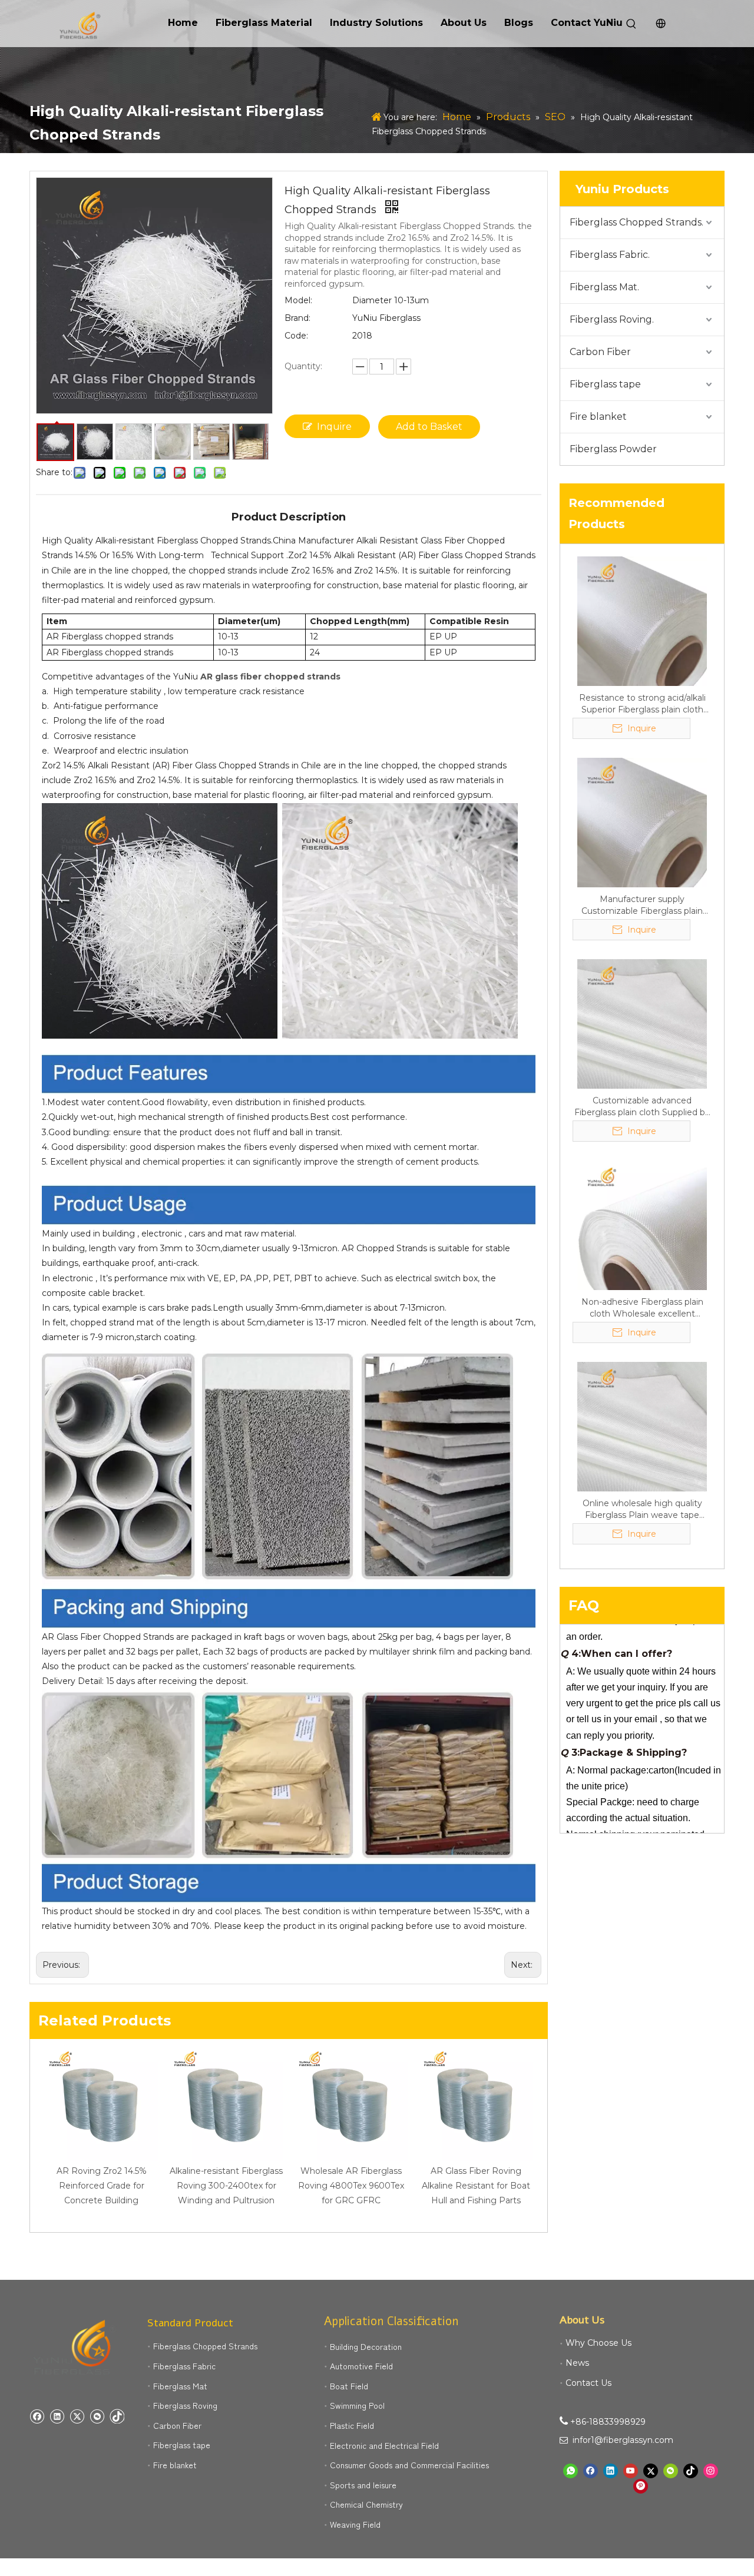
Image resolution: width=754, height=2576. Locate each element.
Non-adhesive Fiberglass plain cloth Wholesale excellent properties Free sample (642, 1308)
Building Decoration (366, 2346)
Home (183, 23)
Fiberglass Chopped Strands (205, 2346)
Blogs (519, 23)
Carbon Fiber (600, 352)
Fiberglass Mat (180, 2386)
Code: (296, 336)
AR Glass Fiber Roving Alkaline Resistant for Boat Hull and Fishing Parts (476, 2186)
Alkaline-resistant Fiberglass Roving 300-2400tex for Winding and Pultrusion (226, 2186)
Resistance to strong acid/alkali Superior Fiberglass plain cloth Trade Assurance (642, 704)
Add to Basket (429, 427)
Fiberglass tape (605, 384)
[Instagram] (711, 2471)
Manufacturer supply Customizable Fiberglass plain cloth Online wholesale (642, 905)
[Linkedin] (57, 2416)
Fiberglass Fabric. (610, 255)
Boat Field (349, 2386)
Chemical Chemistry (366, 2504)
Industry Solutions (376, 23)
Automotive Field (361, 2366)
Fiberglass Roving (185, 2405)
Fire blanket (598, 417)
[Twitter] (77, 2416)
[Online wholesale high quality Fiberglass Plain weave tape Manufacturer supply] (642, 1426)
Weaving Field (355, 2524)
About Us (464, 23)
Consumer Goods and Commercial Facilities (409, 2465)
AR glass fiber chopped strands (270, 677)
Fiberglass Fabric (184, 2366)
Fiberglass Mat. (604, 287)
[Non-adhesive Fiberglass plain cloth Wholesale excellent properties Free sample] (642, 1225)
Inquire (334, 427)
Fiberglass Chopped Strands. (636, 222)
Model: (298, 300)
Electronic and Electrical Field (384, 2445)
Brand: (297, 318)
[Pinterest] (641, 2486)
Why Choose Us (598, 2343)
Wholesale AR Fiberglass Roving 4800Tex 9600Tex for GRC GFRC (351, 2186)
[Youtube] (631, 2471)
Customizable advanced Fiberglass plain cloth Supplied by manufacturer (642, 1107)
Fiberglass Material (264, 23)
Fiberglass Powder (613, 449)
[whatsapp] (571, 2471)
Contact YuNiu (587, 23)
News (577, 2363)
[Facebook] (37, 2416)
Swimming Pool (357, 2405)
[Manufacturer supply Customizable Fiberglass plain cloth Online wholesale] (642, 822)
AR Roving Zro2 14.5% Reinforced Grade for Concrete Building (102, 2186)
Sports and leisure (363, 2485)
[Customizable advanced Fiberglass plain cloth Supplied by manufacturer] (642, 1023)
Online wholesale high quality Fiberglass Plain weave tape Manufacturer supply (642, 1509)
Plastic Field (352, 2425)
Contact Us (588, 2383)
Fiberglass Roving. (612, 319)
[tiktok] (117, 2416)
